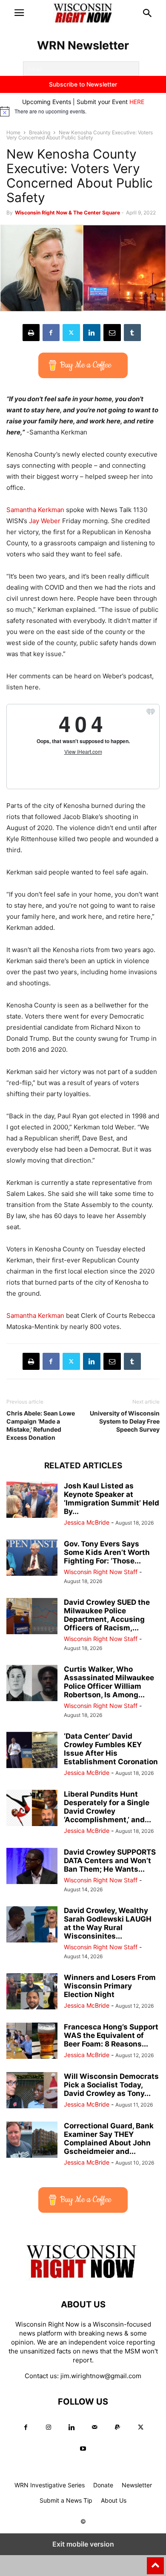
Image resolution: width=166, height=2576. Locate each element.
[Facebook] (51, 333)
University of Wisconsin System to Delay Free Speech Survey (125, 1421)
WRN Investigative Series (50, 2485)
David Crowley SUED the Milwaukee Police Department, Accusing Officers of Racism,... (107, 1615)
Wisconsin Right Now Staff (101, 1572)
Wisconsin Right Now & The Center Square (67, 213)
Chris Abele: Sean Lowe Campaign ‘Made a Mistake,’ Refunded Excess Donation (41, 1425)
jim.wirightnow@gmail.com (101, 2376)
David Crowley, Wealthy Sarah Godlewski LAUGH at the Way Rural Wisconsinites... (108, 1923)
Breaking (40, 132)
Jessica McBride (87, 1522)
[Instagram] (49, 2427)
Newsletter (137, 2485)
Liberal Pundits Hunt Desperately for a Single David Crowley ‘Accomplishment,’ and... (107, 1807)
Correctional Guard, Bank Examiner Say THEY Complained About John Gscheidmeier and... (109, 2139)
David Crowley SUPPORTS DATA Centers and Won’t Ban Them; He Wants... (110, 1861)
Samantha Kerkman (35, 510)
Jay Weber (45, 521)
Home (13, 132)
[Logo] (83, 2279)
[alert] (83, 111)
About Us (114, 2500)
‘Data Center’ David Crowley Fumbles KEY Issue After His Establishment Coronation (111, 1749)
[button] (19, 13)
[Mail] (94, 2427)
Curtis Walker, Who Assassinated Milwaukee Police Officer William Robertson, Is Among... (109, 1682)
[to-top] (155, 2562)
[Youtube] (83, 2449)
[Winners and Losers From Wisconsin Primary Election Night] (32, 1992)
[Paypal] (117, 2427)
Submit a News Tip (66, 2500)
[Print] (31, 333)
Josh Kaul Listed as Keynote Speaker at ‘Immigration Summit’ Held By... (112, 1499)
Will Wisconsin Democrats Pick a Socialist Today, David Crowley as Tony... (111, 2085)
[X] (71, 333)
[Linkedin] (92, 333)
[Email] (112, 333)
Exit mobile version (83, 2544)
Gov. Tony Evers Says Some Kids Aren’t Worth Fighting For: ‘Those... (107, 1552)
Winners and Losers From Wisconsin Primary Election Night (110, 1986)
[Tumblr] (132, 333)
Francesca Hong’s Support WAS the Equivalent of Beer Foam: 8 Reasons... (111, 2035)
